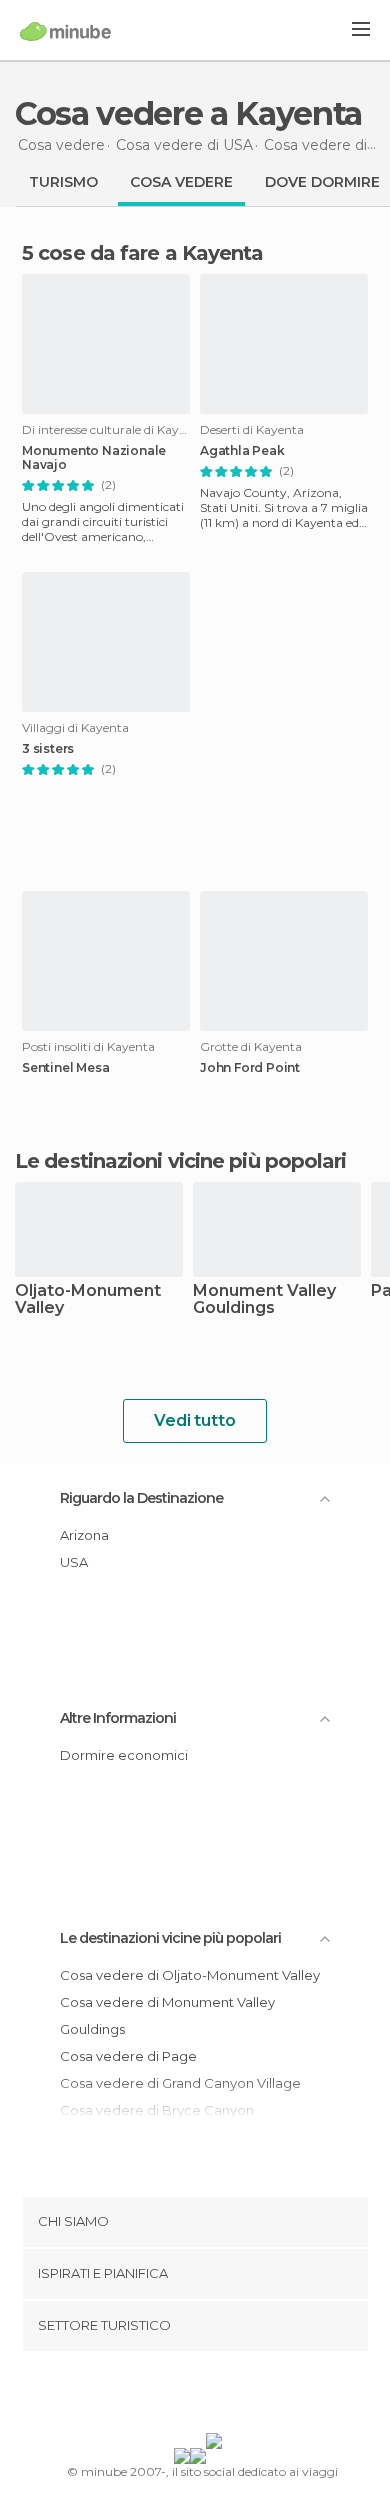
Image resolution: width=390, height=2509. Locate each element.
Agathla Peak (242, 451)
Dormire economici (124, 1755)
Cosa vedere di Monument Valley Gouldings (167, 2015)
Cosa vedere (181, 182)
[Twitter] (190, 2396)
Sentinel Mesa (65, 1068)
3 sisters (48, 749)
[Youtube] (242, 2396)
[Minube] (65, 31)
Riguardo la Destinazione (141, 1498)
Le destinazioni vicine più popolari (181, 1161)
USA (74, 1562)
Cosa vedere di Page (128, 2056)
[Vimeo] (216, 2396)
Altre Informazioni (118, 1718)
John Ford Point (250, 1068)
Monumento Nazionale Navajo (94, 458)
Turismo (63, 182)
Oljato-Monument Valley (88, 1300)
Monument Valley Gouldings (264, 1300)
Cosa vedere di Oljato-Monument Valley (190, 1975)
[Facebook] (164, 2396)
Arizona (84, 1535)
